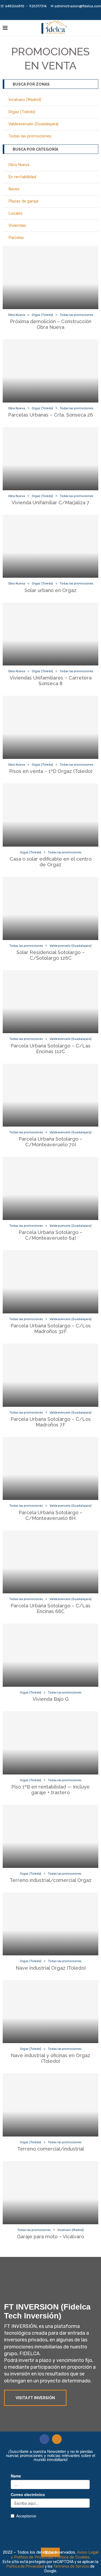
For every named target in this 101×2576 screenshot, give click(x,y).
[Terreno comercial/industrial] (50, 2105)
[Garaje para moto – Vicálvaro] (50, 2193)
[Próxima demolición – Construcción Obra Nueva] (50, 278)
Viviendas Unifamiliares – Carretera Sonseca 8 (51, 681)
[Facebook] (43, 13)
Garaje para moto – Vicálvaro (50, 2237)
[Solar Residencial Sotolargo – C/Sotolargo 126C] (50, 908)
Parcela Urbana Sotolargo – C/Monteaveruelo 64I (50, 1235)
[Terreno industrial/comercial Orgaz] (50, 1836)
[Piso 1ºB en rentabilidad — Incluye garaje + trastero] (50, 1743)
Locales (15, 213)
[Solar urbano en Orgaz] (50, 546)
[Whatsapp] (58, 13)
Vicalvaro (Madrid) (25, 100)
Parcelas (16, 238)
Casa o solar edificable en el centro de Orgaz (51, 862)
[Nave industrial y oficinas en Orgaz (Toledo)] (50, 2012)
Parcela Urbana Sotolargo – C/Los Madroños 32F (51, 1328)
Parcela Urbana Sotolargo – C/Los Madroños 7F (51, 1422)
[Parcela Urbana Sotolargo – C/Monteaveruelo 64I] (50, 1188)
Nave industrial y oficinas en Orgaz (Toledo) (50, 2058)
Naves (14, 189)
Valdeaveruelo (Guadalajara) (33, 124)
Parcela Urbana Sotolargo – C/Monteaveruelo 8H (50, 1515)
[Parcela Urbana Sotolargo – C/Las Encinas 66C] (50, 1562)
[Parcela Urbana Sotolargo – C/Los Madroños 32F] (50, 1282)
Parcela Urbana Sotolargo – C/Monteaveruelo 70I (50, 1142)
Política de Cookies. (73, 2557)
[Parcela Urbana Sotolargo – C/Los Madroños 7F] (50, 1375)
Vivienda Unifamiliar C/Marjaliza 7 (50, 503)
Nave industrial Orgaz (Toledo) (51, 1968)
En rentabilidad (22, 177)
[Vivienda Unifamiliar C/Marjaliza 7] (50, 459)
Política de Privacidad (26, 2566)
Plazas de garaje (23, 201)
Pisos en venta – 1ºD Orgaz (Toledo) (51, 771)
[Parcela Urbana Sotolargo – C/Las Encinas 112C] (50, 1002)
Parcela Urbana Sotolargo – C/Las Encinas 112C (50, 1049)
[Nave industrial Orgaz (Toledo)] (50, 1924)
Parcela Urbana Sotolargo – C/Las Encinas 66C (50, 1608)
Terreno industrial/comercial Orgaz (51, 1880)
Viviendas (17, 225)
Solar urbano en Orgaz (50, 590)
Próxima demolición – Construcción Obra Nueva (51, 324)
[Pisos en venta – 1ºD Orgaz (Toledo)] (50, 727)
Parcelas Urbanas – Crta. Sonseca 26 (50, 415)
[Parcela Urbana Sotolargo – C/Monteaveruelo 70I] (50, 1095)
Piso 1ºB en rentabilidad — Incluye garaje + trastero (50, 1790)
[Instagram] (51, 13)
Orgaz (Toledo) (22, 112)
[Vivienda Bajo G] (50, 1655)
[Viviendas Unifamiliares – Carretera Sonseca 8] (50, 634)
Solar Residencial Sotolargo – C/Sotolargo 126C (50, 955)
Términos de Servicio (72, 2566)
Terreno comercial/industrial (51, 2149)
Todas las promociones (30, 136)
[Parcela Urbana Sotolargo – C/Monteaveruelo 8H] (50, 1469)
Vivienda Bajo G (51, 1699)
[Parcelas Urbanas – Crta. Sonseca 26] (50, 371)
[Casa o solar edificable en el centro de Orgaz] (50, 815)
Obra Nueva (19, 165)
